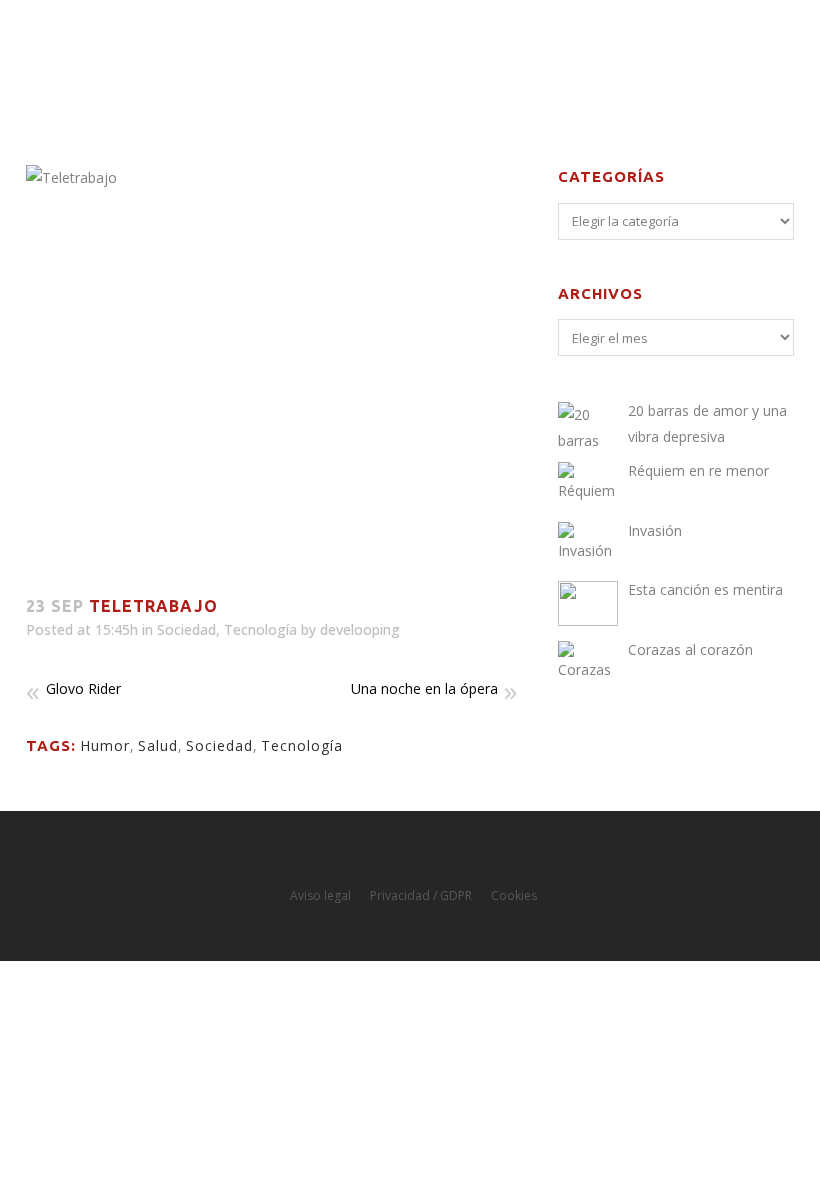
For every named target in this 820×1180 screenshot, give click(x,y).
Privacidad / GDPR (421, 895)
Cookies (514, 895)
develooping (360, 629)
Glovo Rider (83, 688)
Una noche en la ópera (424, 688)
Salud (158, 745)
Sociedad (186, 629)
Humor (105, 745)
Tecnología (260, 629)
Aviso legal (320, 895)
